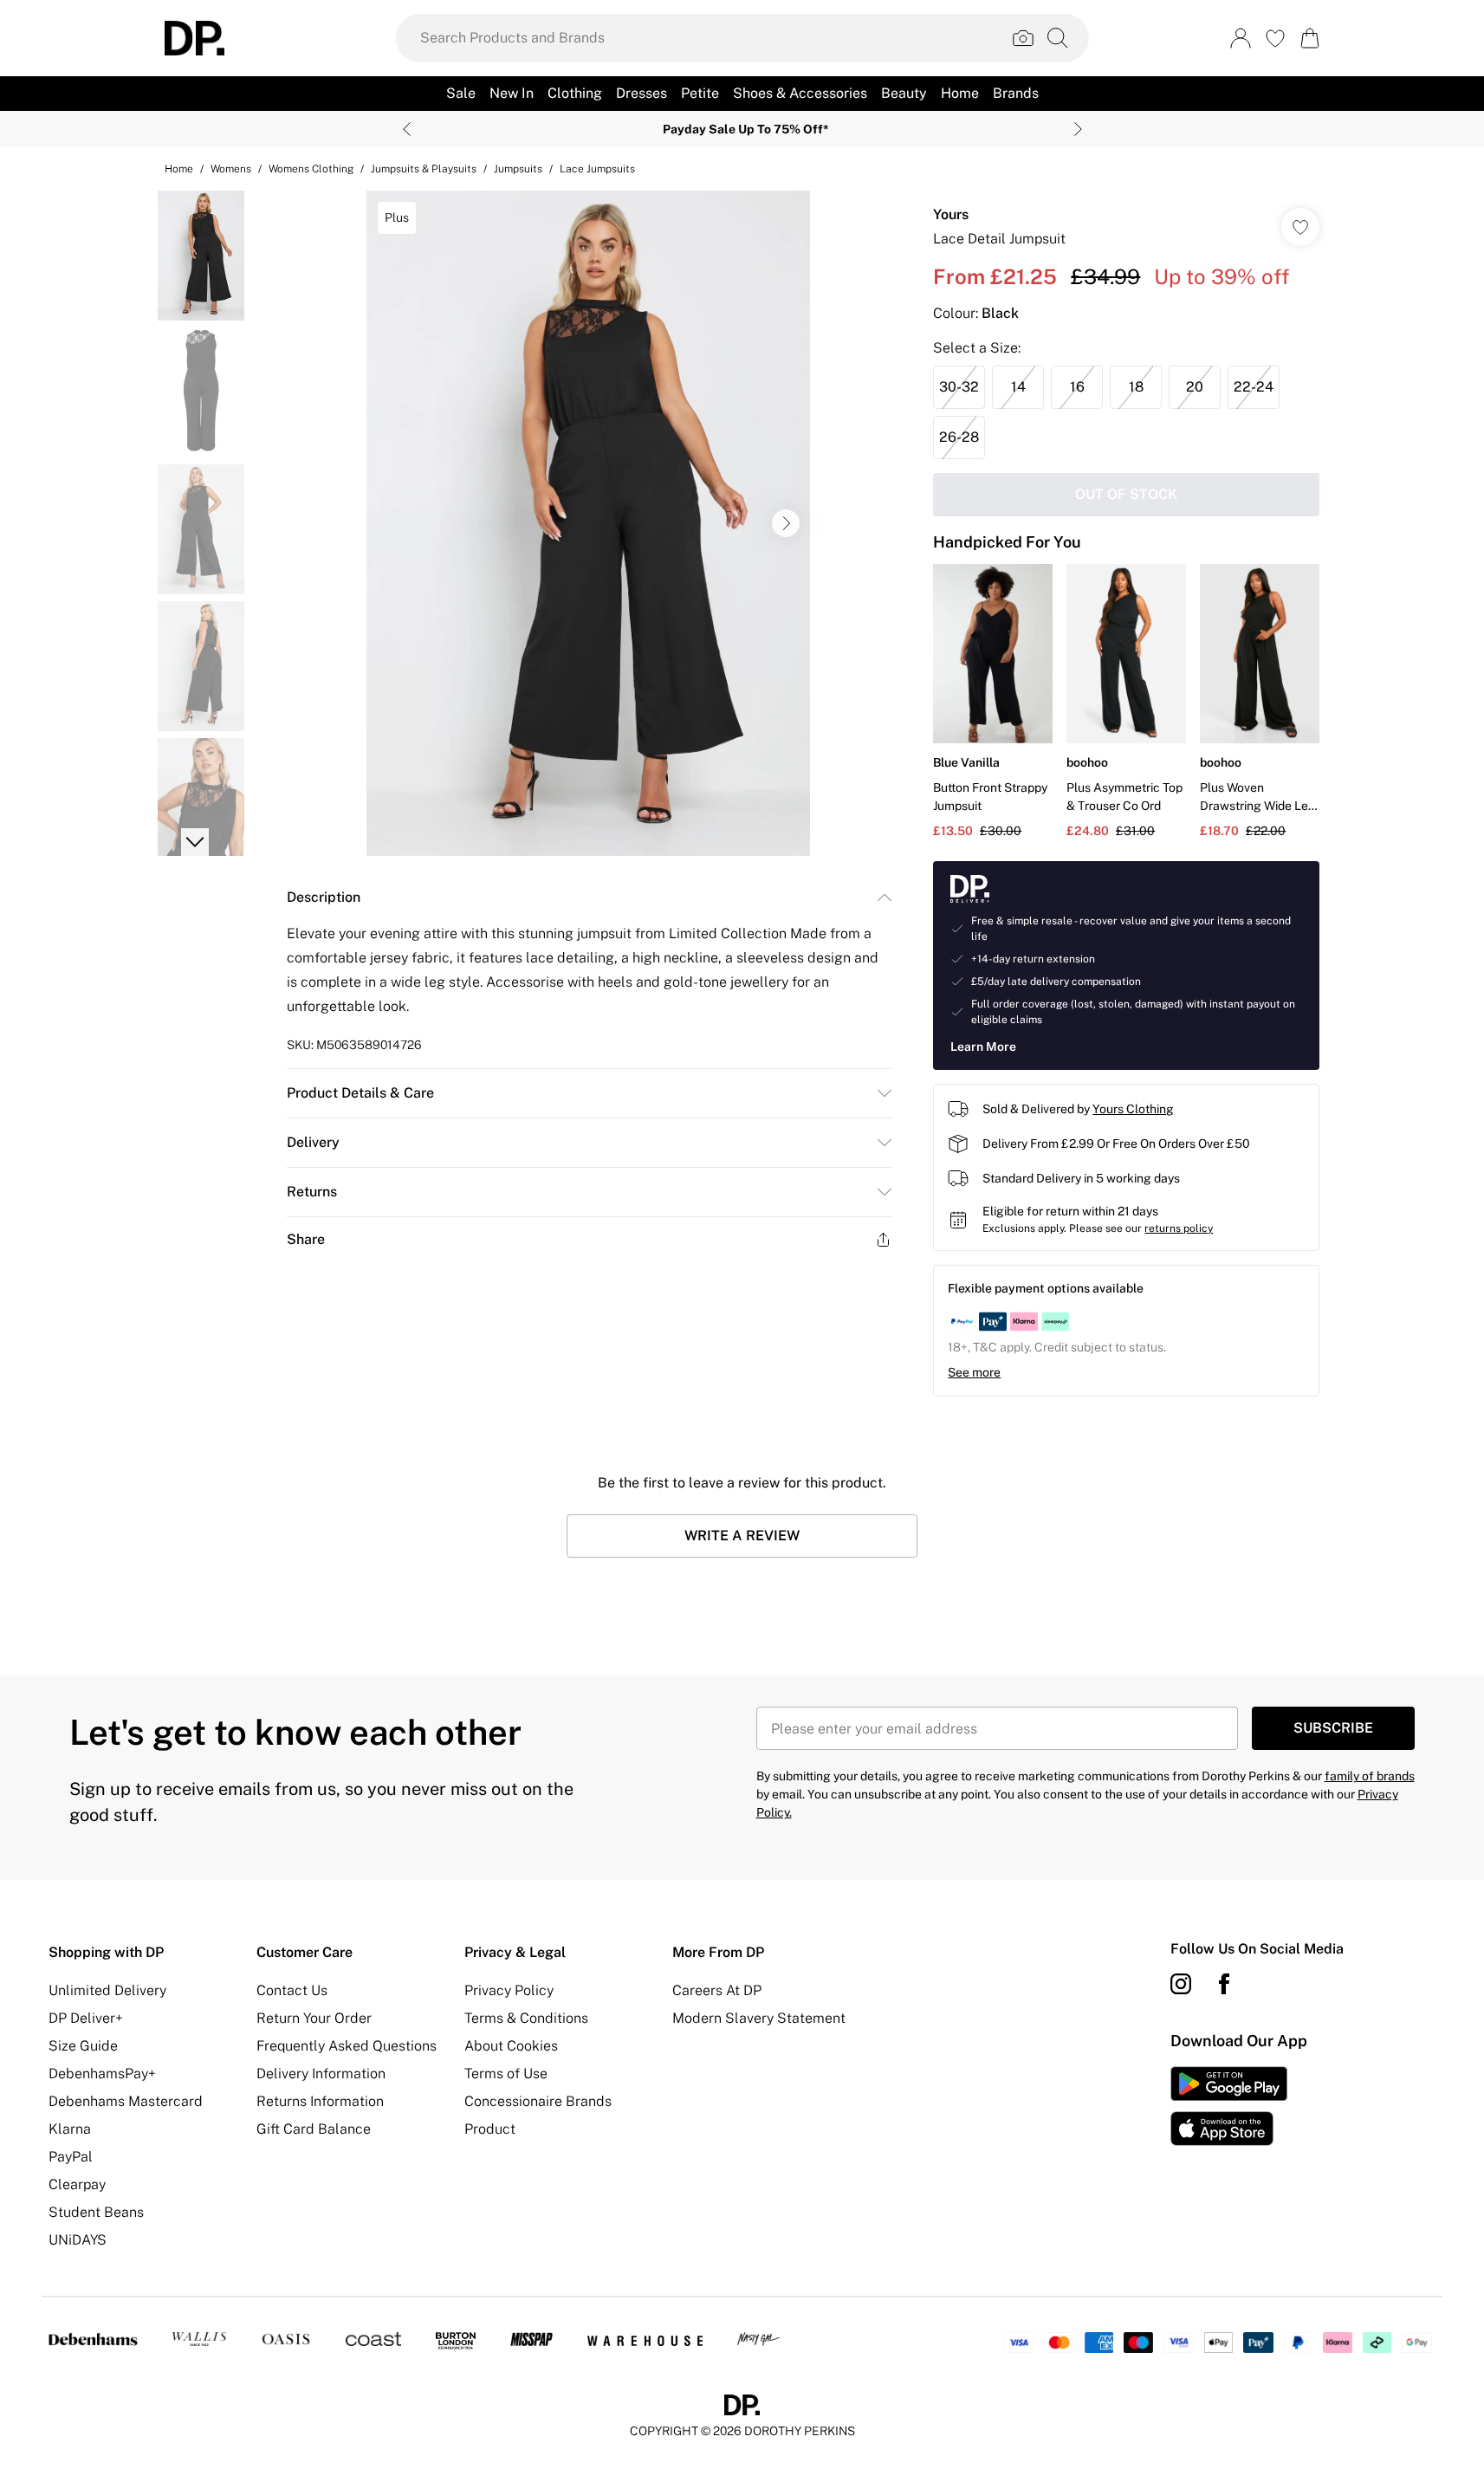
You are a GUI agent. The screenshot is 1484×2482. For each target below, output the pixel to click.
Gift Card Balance (314, 2129)
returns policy (1179, 1228)
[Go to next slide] (786, 523)
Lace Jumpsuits (597, 169)
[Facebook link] (1224, 1984)
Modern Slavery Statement (759, 2018)
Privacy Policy (509, 1990)
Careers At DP (717, 1990)
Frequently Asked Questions (347, 2046)
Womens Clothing (311, 169)
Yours (951, 214)
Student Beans (96, 2212)
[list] (588, 523)
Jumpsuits (518, 169)
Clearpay (77, 2184)
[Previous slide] (407, 129)
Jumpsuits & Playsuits (424, 169)
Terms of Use (506, 2074)
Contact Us (292, 1990)
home (179, 169)
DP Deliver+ (86, 2018)
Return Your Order (314, 2018)
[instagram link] (1181, 1984)
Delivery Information (321, 2074)
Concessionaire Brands (538, 2101)
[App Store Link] (1229, 2106)
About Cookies (511, 2046)
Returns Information (320, 2101)
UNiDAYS (78, 2240)
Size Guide (83, 2046)
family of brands (1370, 1776)
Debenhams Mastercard (126, 2101)
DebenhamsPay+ (102, 2074)
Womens (231, 169)
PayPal (71, 2157)
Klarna (70, 2129)
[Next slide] (1078, 129)
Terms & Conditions (526, 2018)
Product (490, 2129)
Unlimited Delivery (107, 1990)
